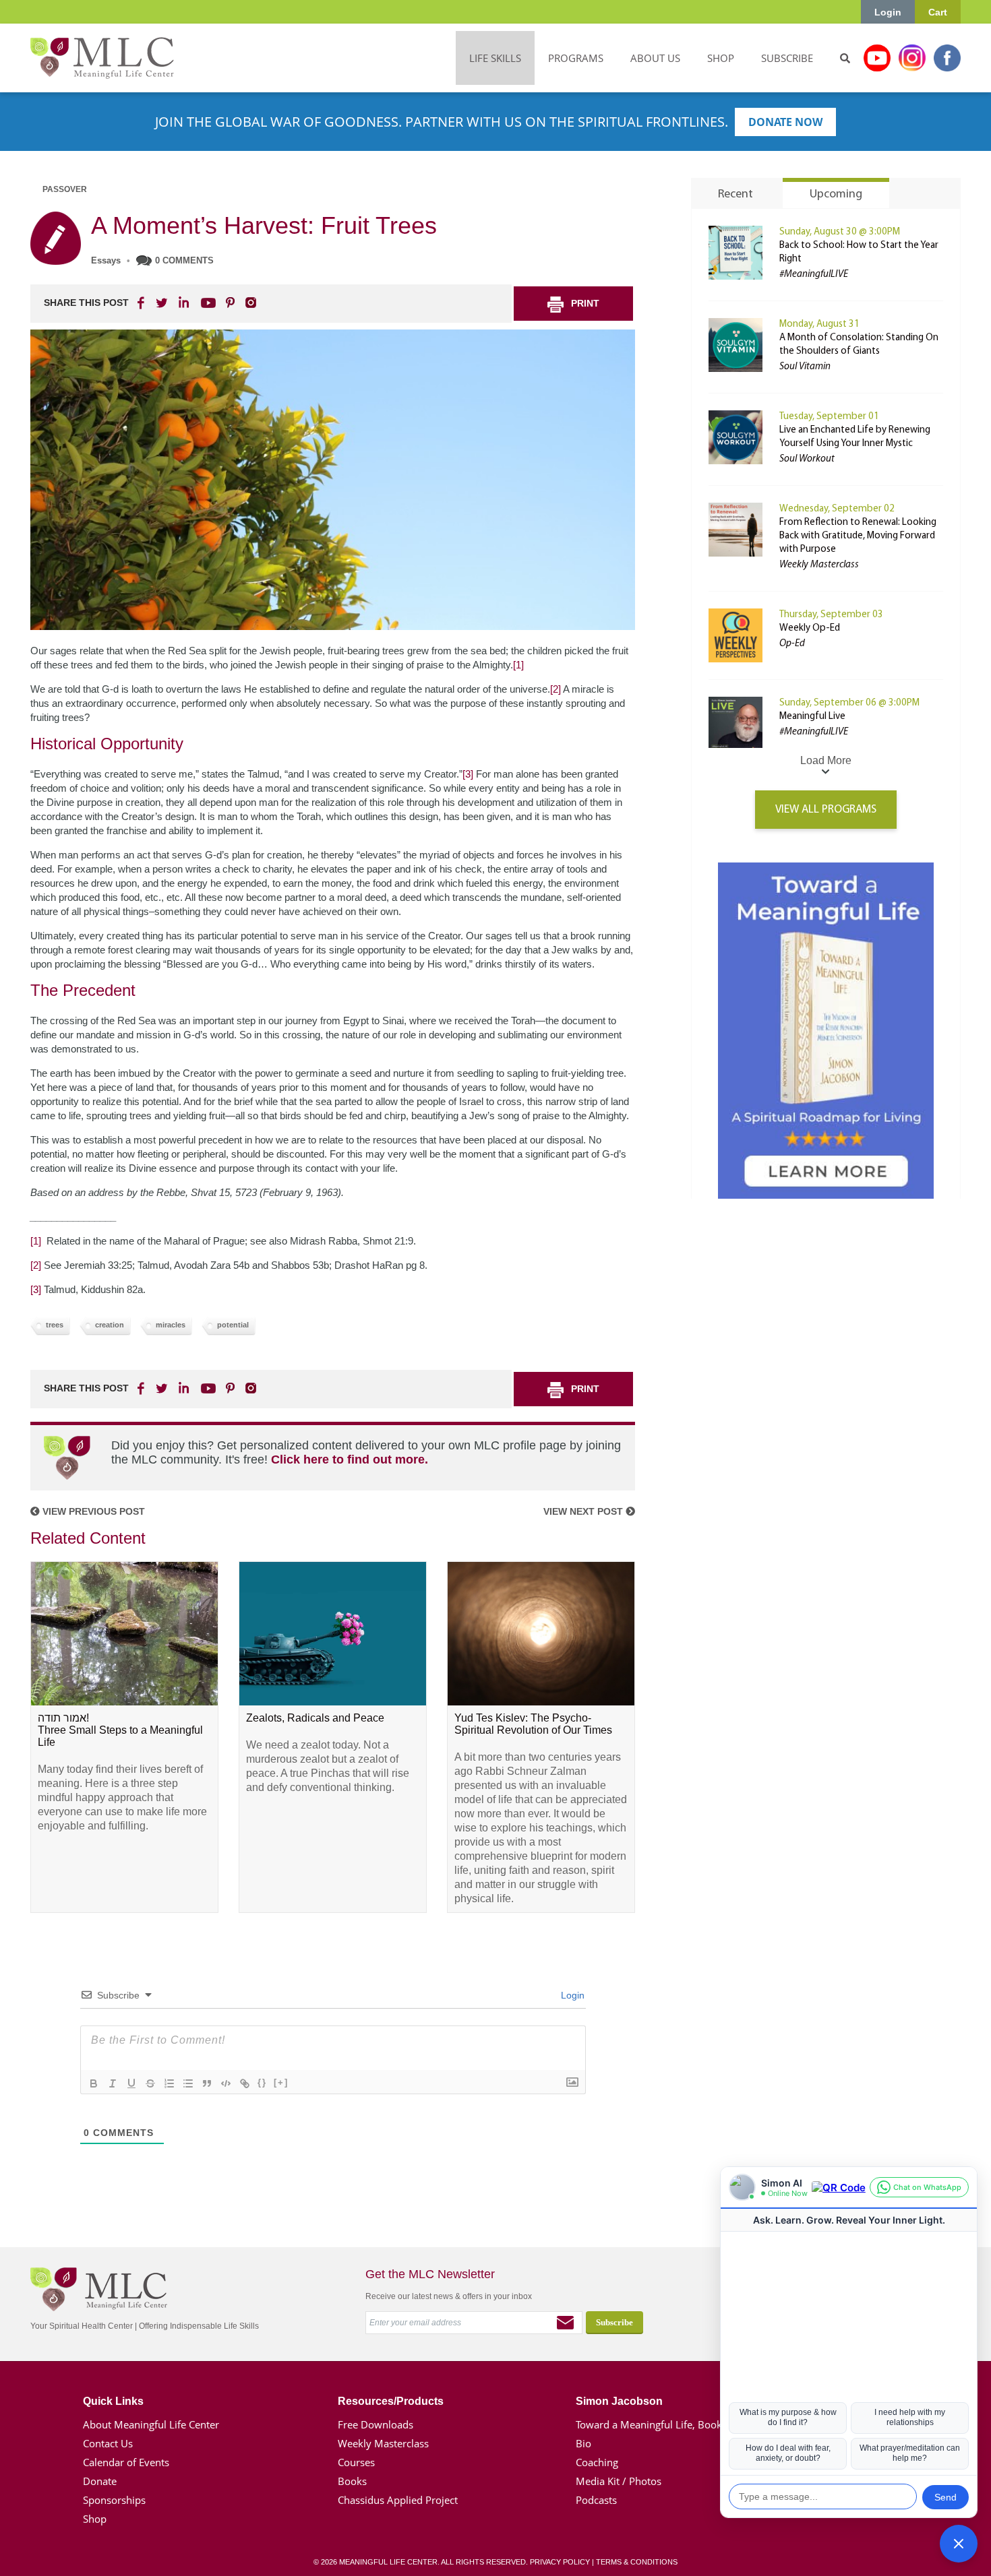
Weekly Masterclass (383, 2443)
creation (110, 1325)
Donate (100, 2481)
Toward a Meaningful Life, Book (649, 2424)
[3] (468, 774)
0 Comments (184, 260)
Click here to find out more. (350, 1459)
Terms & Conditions (637, 2562)
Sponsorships (114, 2500)
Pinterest (230, 303)
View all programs (826, 810)
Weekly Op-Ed (810, 628)
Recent (735, 195)
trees (55, 1325)
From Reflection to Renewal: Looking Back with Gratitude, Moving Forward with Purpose (858, 536)
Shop (95, 2519)
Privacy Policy (560, 2562)
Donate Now (785, 122)
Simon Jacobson (619, 2401)
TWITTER (162, 303)
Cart (938, 12)
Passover (65, 189)
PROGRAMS (576, 58)
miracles (171, 1325)
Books (352, 2481)
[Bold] (94, 2083)
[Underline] (131, 2083)
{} (262, 2082)
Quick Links (113, 2401)
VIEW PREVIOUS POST (92, 1511)
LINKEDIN (183, 303)
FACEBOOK (142, 303)
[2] (555, 689)
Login (888, 12)
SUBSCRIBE (787, 58)
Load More (826, 760)
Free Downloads (376, 2424)
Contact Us (108, 2443)
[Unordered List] (188, 2083)
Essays (106, 260)
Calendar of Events (126, 2462)
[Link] (245, 2083)
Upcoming (836, 195)
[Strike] (150, 2083)
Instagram (912, 58)
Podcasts (596, 2500)
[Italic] (113, 2083)
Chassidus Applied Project (398, 2500)
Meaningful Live (812, 717)
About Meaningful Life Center (151, 2424)
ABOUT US (655, 58)
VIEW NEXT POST (584, 1511)
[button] (959, 2544)
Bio (583, 2443)
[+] (281, 2082)
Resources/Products (391, 2401)
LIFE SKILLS (495, 58)
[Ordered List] (169, 2083)
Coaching (597, 2462)
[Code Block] (226, 2083)
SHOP (721, 58)
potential (233, 1325)
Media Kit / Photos (619, 2481)
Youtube (877, 58)
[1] (518, 665)
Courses (356, 2462)
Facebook (947, 58)
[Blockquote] (207, 2083)
